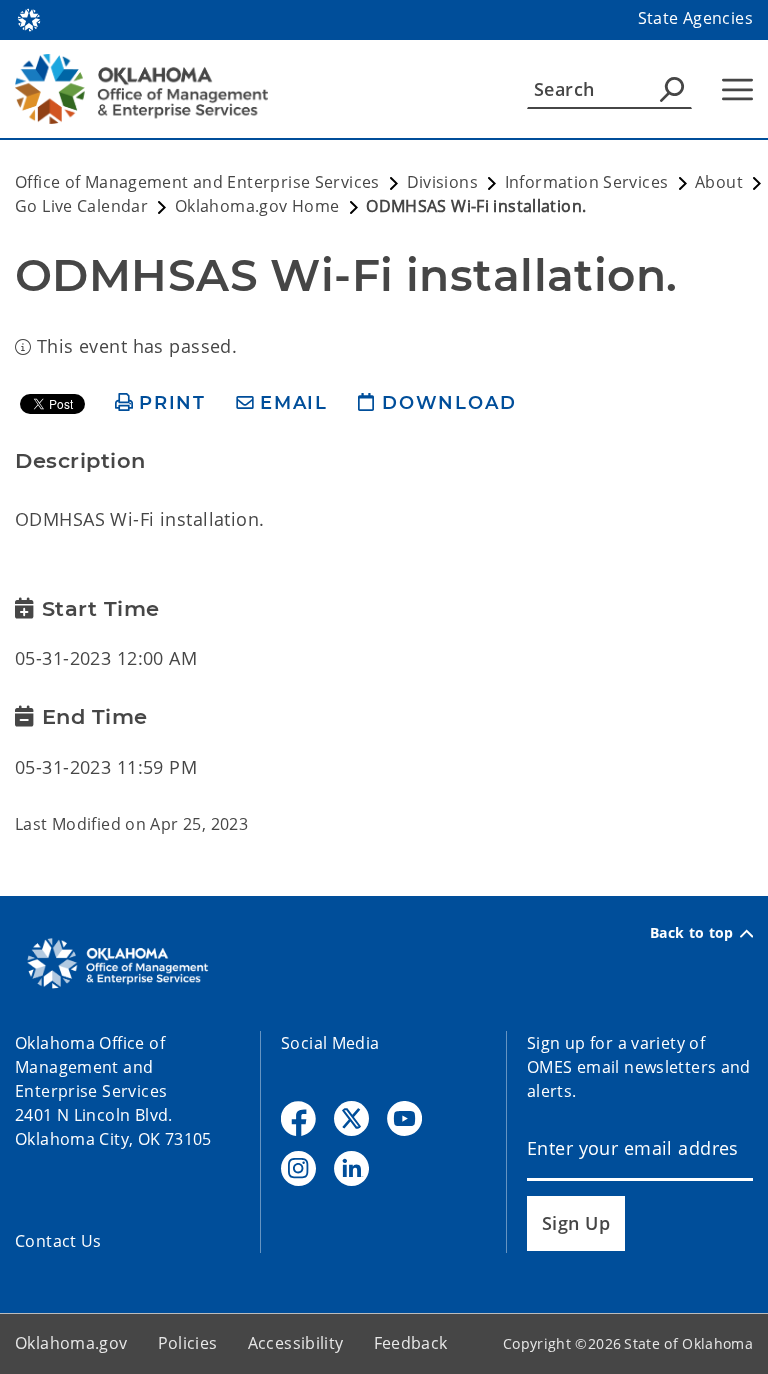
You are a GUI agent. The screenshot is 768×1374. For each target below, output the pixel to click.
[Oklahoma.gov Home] (29, 18)
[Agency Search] (672, 89)
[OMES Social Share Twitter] (351, 1118)
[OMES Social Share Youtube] (404, 1118)
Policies (188, 1343)
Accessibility (296, 1343)
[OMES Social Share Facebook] (298, 1118)
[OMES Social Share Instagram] (298, 1168)
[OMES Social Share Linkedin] (351, 1168)
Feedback (411, 1343)
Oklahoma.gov (71, 1343)
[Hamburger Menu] (737, 89)
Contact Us (58, 1241)
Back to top (692, 933)
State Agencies (695, 18)
